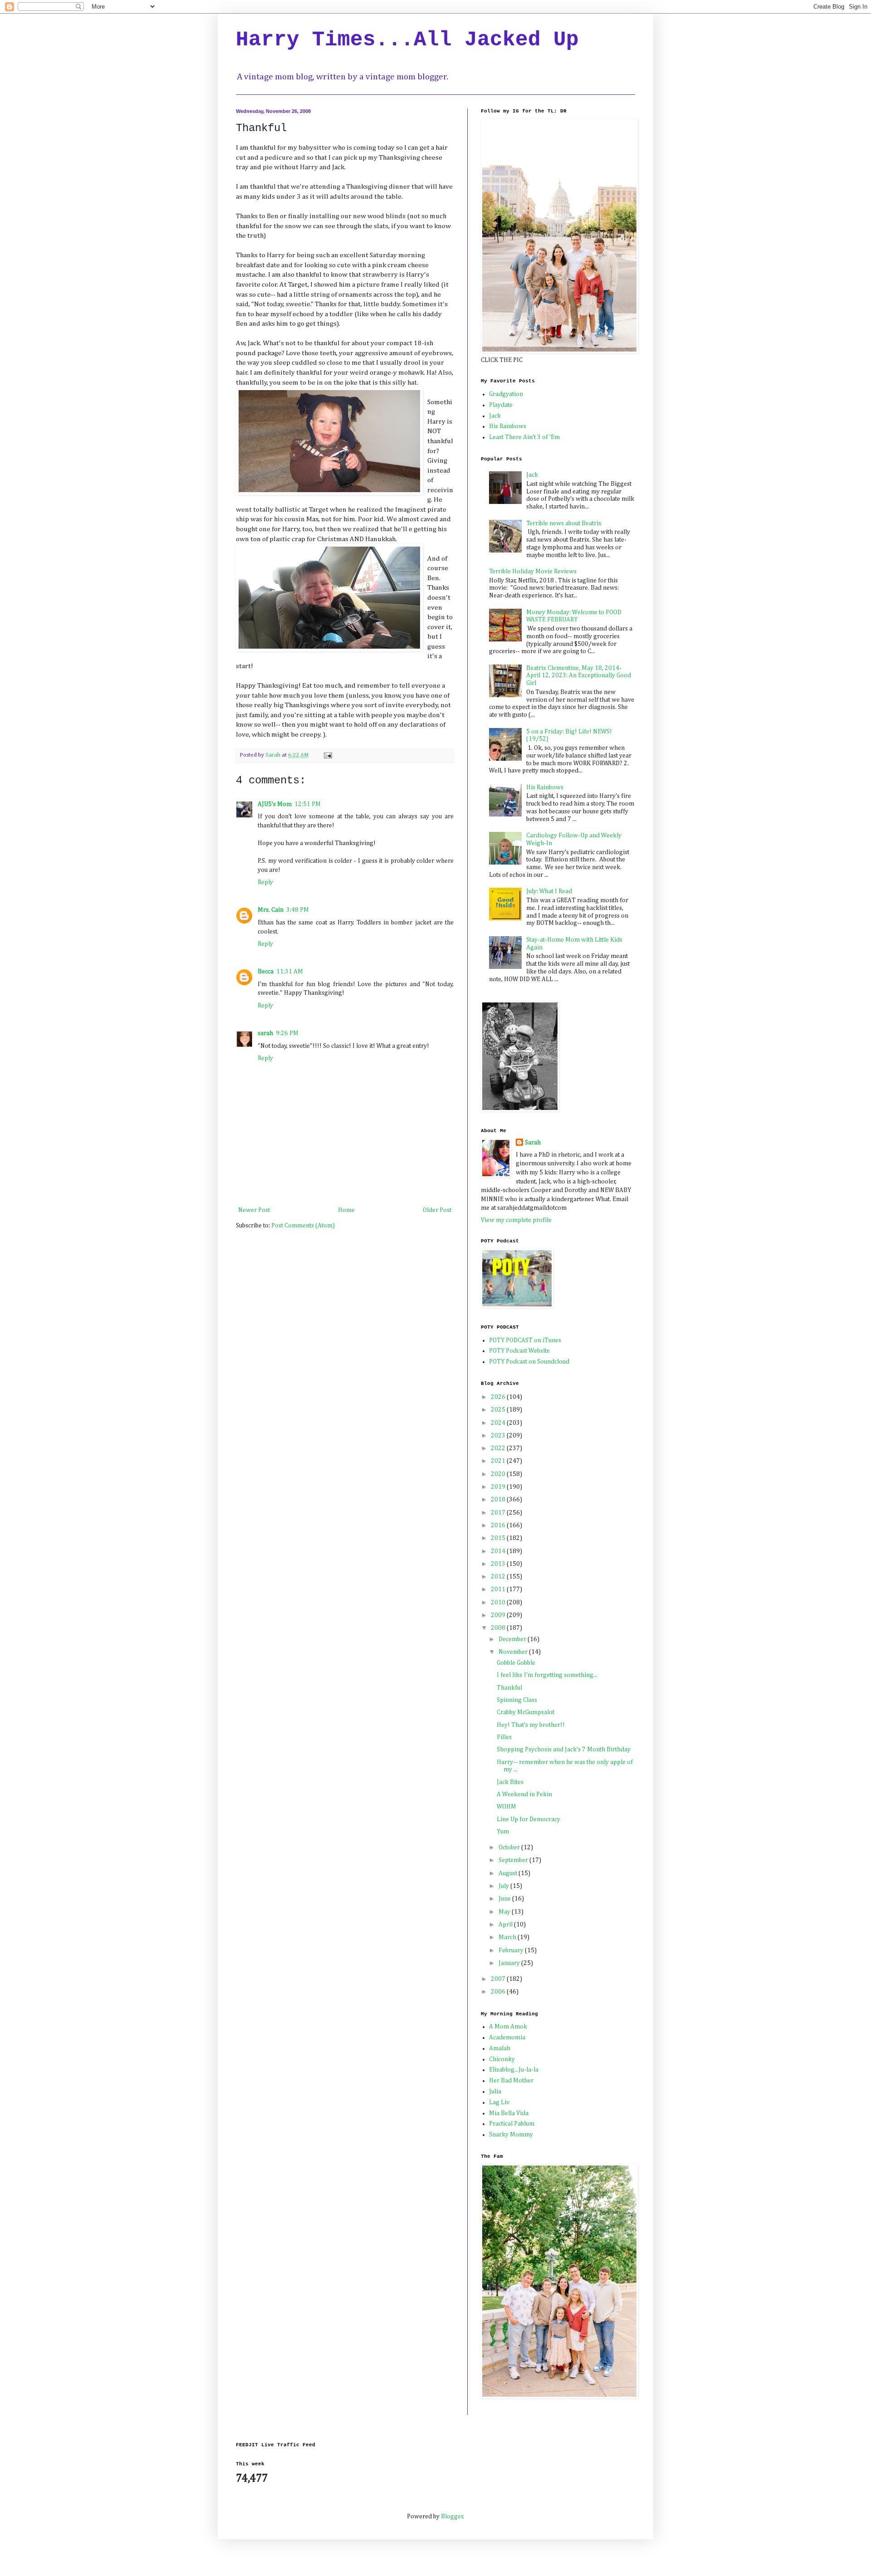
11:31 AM (290, 972)
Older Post (437, 1210)
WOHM (506, 1807)
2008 (499, 1628)
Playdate (501, 405)
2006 (499, 1992)
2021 (499, 1461)
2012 (499, 1577)
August (509, 1873)
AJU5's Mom (275, 804)
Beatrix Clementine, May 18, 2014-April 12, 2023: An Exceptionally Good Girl (579, 676)
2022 (499, 1448)
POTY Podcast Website (519, 1351)
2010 (499, 1603)
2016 (499, 1525)
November (514, 1652)
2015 (499, 1538)
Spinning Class (517, 1700)
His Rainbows (508, 426)
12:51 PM (308, 804)
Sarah (533, 1143)
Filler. (504, 1737)
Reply (265, 882)
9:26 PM (287, 1033)
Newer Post (254, 1210)
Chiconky (502, 2059)
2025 (499, 1410)
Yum (503, 1832)
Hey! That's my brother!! (531, 1725)
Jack (495, 416)
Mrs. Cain (271, 910)
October (510, 1848)
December (513, 1639)
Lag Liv (499, 2102)
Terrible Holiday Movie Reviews (533, 572)
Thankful (509, 1688)
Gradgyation (506, 394)
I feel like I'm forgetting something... (547, 1675)
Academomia (507, 2038)
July (504, 1886)
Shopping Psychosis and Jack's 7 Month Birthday (564, 1750)
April (506, 1925)
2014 (499, 1551)
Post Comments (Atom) (303, 1226)
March (508, 1937)
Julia (495, 2092)
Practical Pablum (512, 2124)
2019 (499, 1487)
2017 (499, 1513)
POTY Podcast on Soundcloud (529, 1362)
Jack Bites (510, 1782)
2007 (499, 1979)
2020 (499, 1474)
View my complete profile (516, 1220)
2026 (499, 1397)
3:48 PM (298, 910)
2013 (499, 1564)
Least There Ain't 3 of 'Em (524, 437)
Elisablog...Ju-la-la (514, 2070)
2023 (499, 1436)
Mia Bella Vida (509, 2113)
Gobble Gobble (516, 1663)
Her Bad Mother (511, 2081)
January (510, 1963)
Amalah (500, 2048)
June (505, 1899)
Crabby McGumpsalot (526, 1712)
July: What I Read (549, 891)
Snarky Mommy (511, 2135)
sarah (265, 1033)
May (505, 1912)
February (512, 1950)
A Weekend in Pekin (524, 1794)
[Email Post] (327, 755)
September (514, 1860)
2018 (499, 1500)
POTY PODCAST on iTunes (525, 1340)
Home (346, 1210)
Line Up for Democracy (528, 1819)
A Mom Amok (508, 2027)
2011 (499, 1589)
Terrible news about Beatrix (564, 523)
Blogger (452, 2517)
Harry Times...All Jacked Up (407, 40)
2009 (499, 1615)
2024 (499, 1423)
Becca (266, 972)
